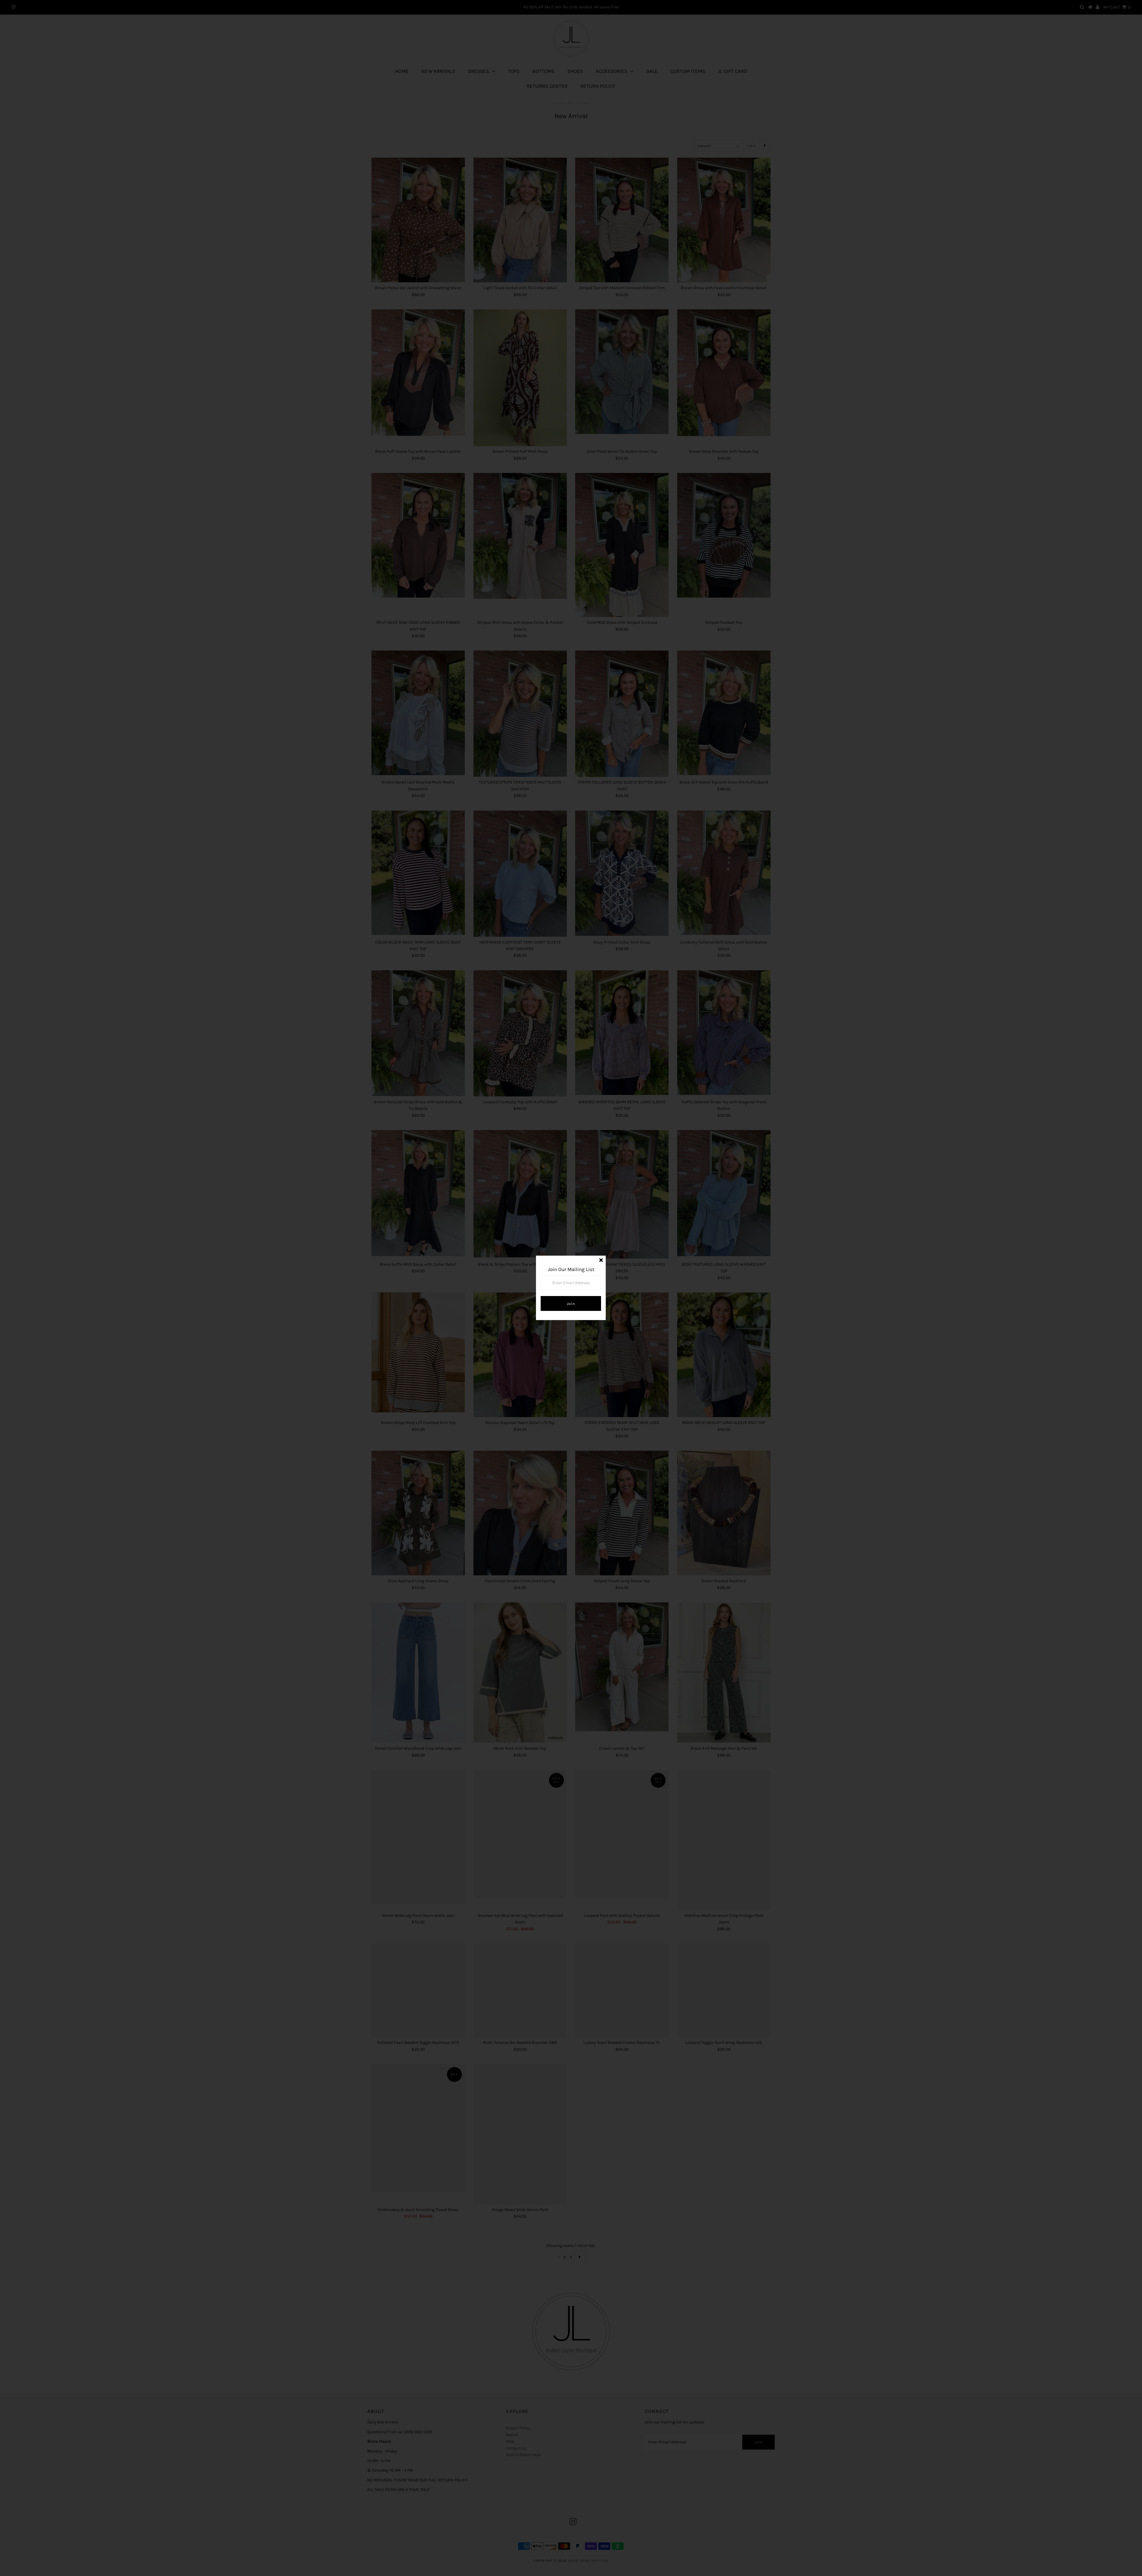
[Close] (601, 1260)
